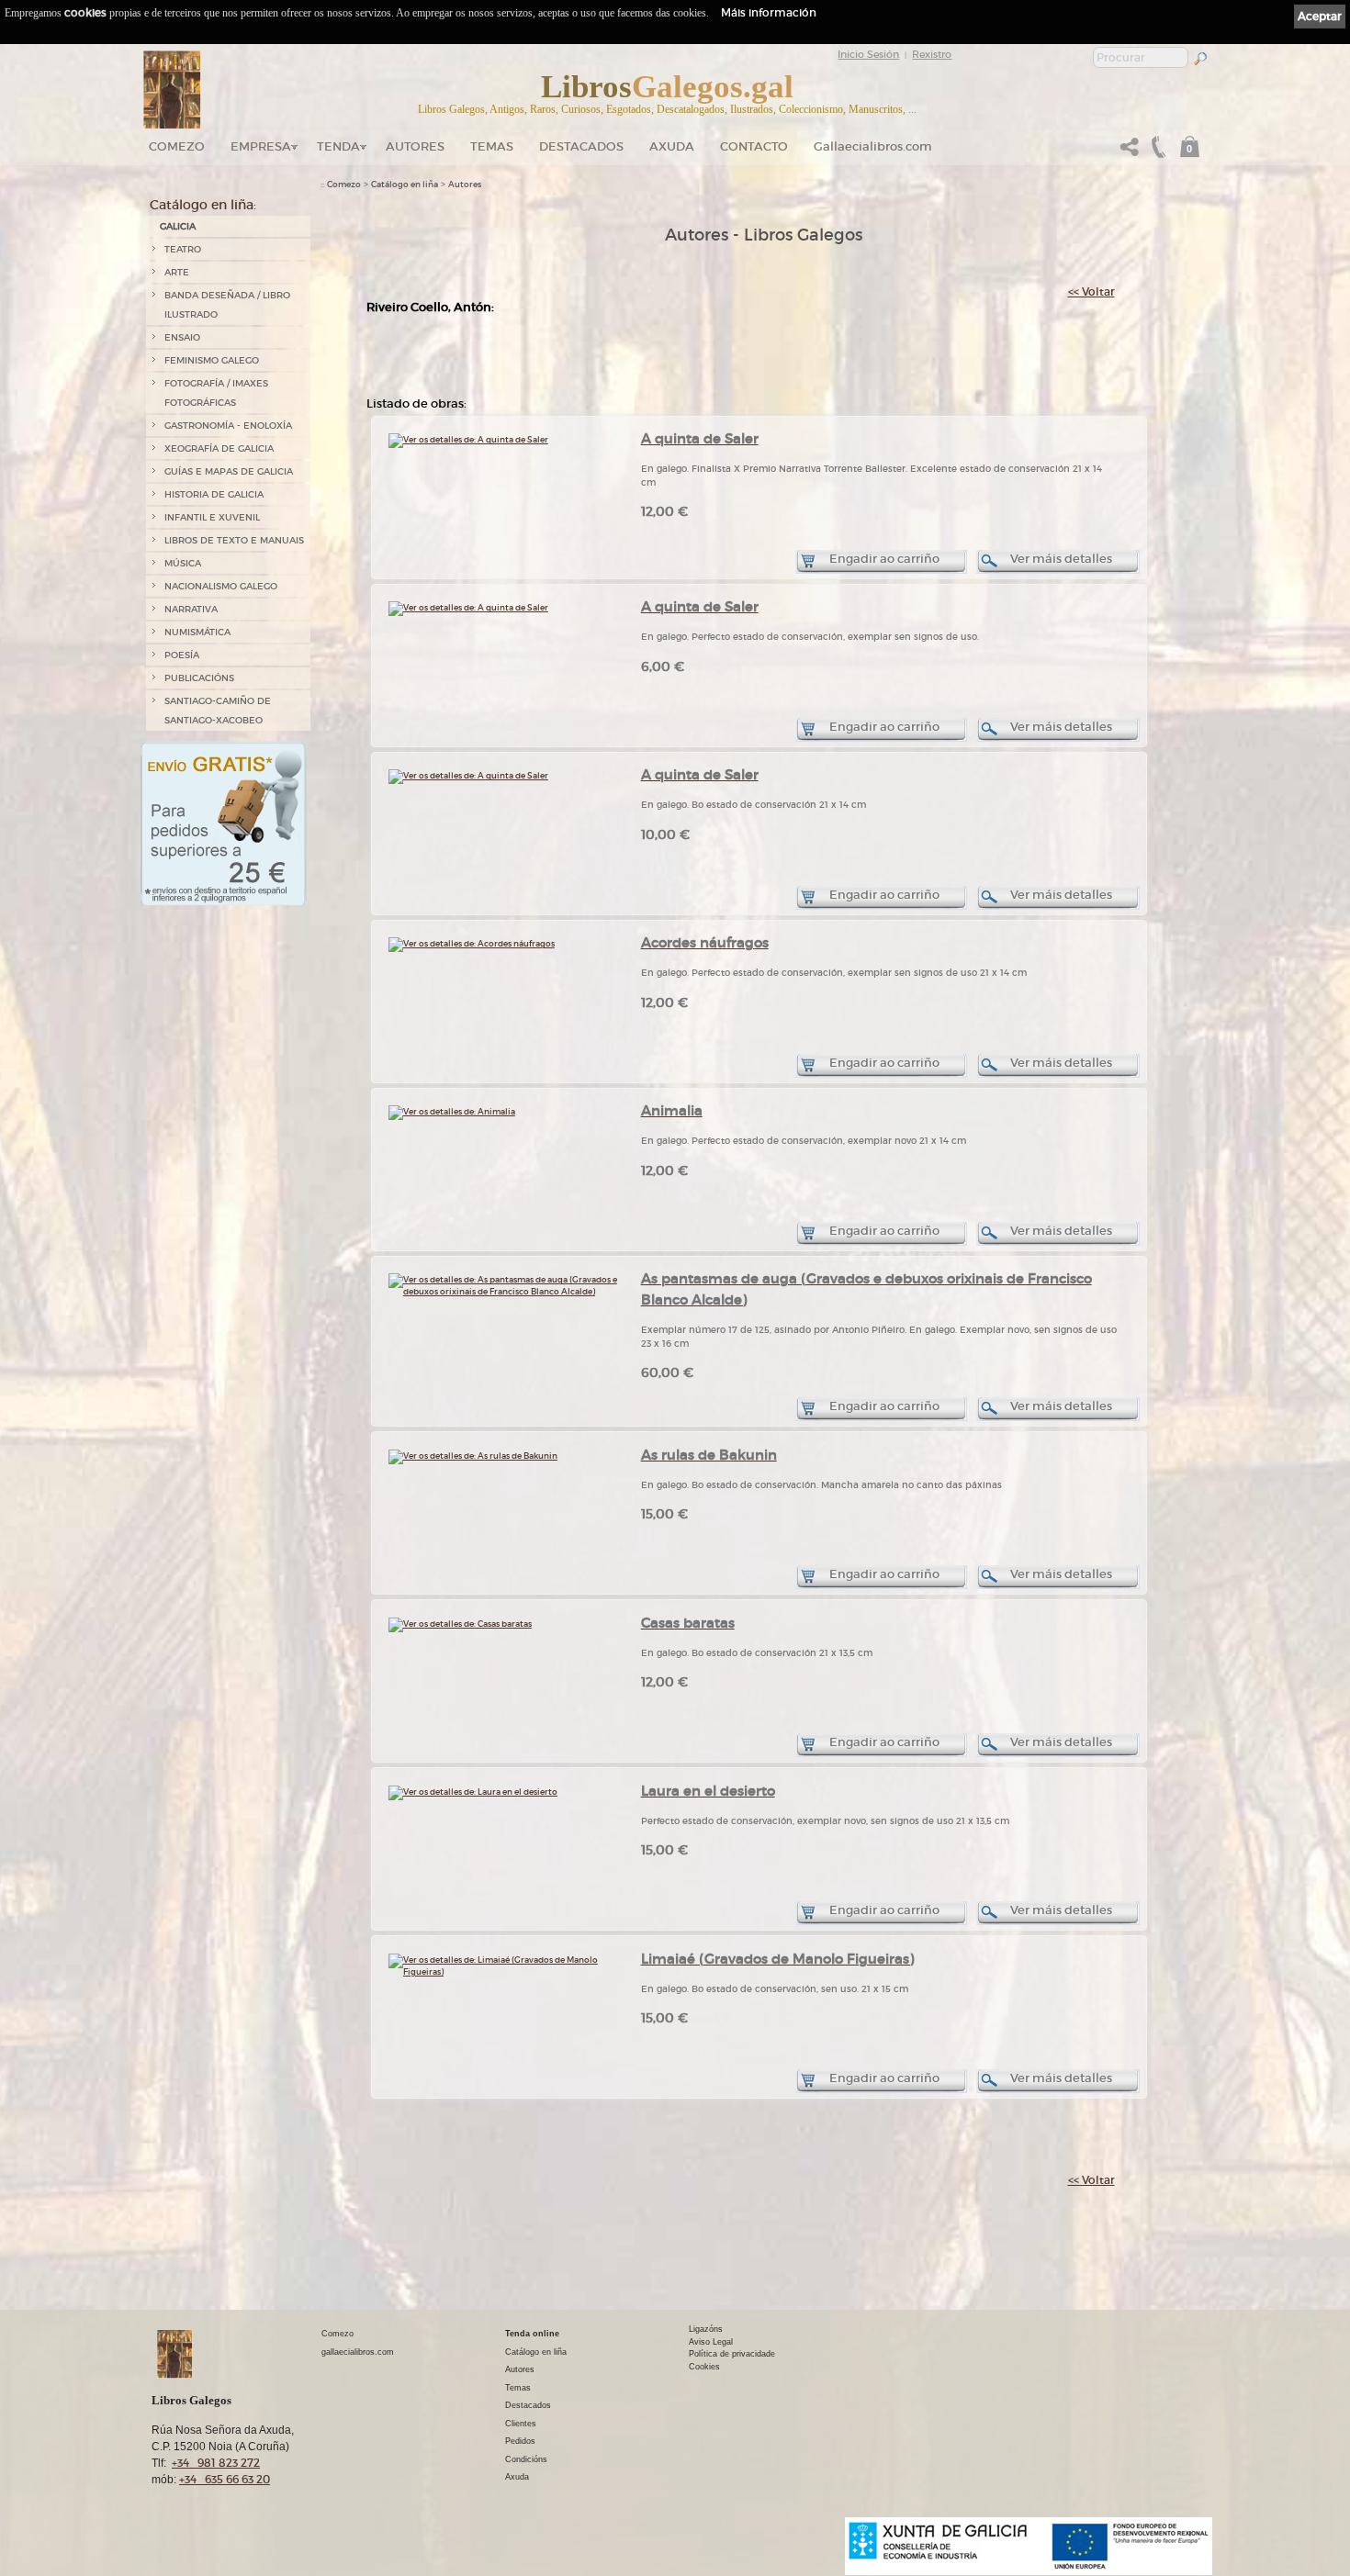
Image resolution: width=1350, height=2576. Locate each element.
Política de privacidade (732, 2354)
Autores (415, 146)
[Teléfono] (1156, 152)
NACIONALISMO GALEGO (221, 586)
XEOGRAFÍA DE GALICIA (219, 448)
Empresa (261, 146)
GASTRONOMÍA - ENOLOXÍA (228, 426)
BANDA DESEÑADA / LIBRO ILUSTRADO (227, 305)
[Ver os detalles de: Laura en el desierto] (473, 1792)
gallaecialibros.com (358, 2352)
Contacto (754, 146)
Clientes (521, 2424)
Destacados (528, 2405)
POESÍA (182, 655)
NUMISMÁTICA (197, 632)
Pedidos (520, 2441)
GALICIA (178, 226)
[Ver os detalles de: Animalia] (452, 1111)
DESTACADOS (581, 146)
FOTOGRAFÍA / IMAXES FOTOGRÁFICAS (216, 393)
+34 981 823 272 (216, 2463)
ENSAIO (182, 337)
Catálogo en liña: (203, 205)
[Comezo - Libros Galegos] (172, 90)
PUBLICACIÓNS (199, 678)
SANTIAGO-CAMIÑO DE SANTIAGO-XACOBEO (218, 711)
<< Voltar (1091, 291)
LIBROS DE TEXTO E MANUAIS (234, 540)
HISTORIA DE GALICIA (214, 494)
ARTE (177, 272)
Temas (492, 146)
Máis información (769, 12)
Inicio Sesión (868, 54)
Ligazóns (706, 2329)
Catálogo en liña (405, 185)
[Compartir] (1130, 152)
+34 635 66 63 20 (225, 2479)
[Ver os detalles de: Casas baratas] (460, 1624)
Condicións (526, 2459)
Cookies (704, 2367)
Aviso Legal (711, 2342)
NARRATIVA (191, 609)
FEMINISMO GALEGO (212, 360)
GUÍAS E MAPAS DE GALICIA (229, 471)
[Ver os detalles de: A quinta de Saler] (468, 439)
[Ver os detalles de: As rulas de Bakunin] (473, 1456)
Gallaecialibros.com (873, 146)
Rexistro (932, 54)
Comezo (177, 146)
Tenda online (532, 2334)
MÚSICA (183, 563)
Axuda (672, 146)
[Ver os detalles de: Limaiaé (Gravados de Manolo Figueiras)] (503, 1971)
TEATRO (183, 249)
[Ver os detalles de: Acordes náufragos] (472, 943)
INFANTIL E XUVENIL (212, 517)
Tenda (338, 146)
